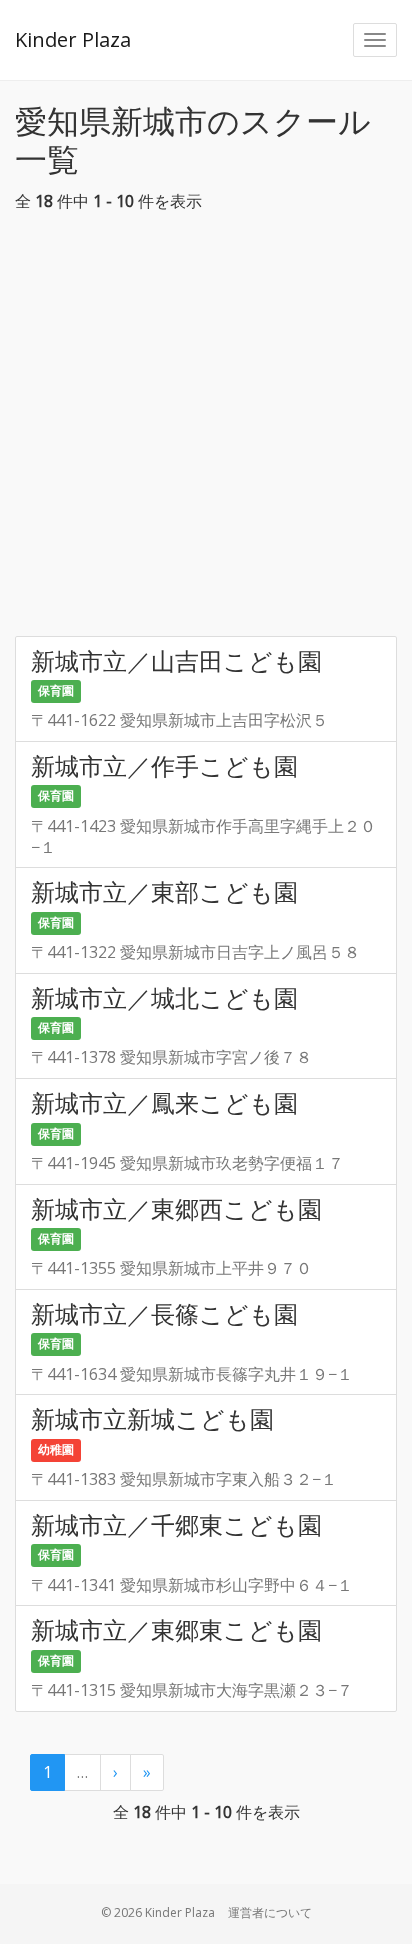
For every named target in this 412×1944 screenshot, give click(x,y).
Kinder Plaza (73, 39)
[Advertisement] (206, 430)
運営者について (270, 1912)
